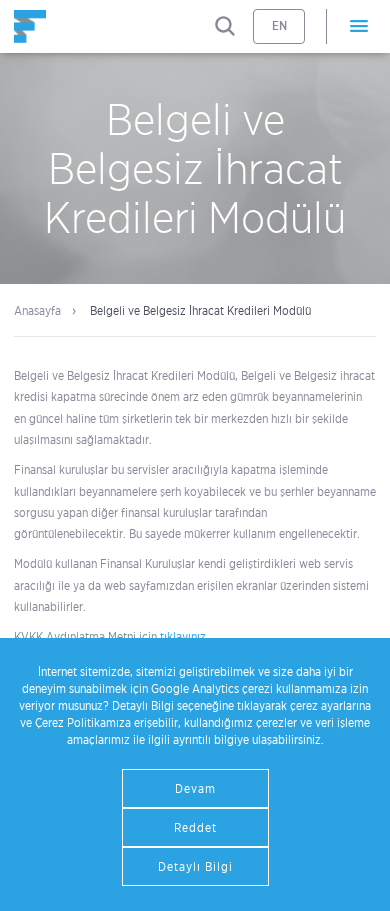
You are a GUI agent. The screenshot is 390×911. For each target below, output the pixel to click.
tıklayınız (183, 636)
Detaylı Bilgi (195, 866)
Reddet (195, 827)
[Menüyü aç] (358, 26)
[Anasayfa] (30, 26)
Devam (195, 788)
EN (279, 25)
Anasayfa (37, 310)
